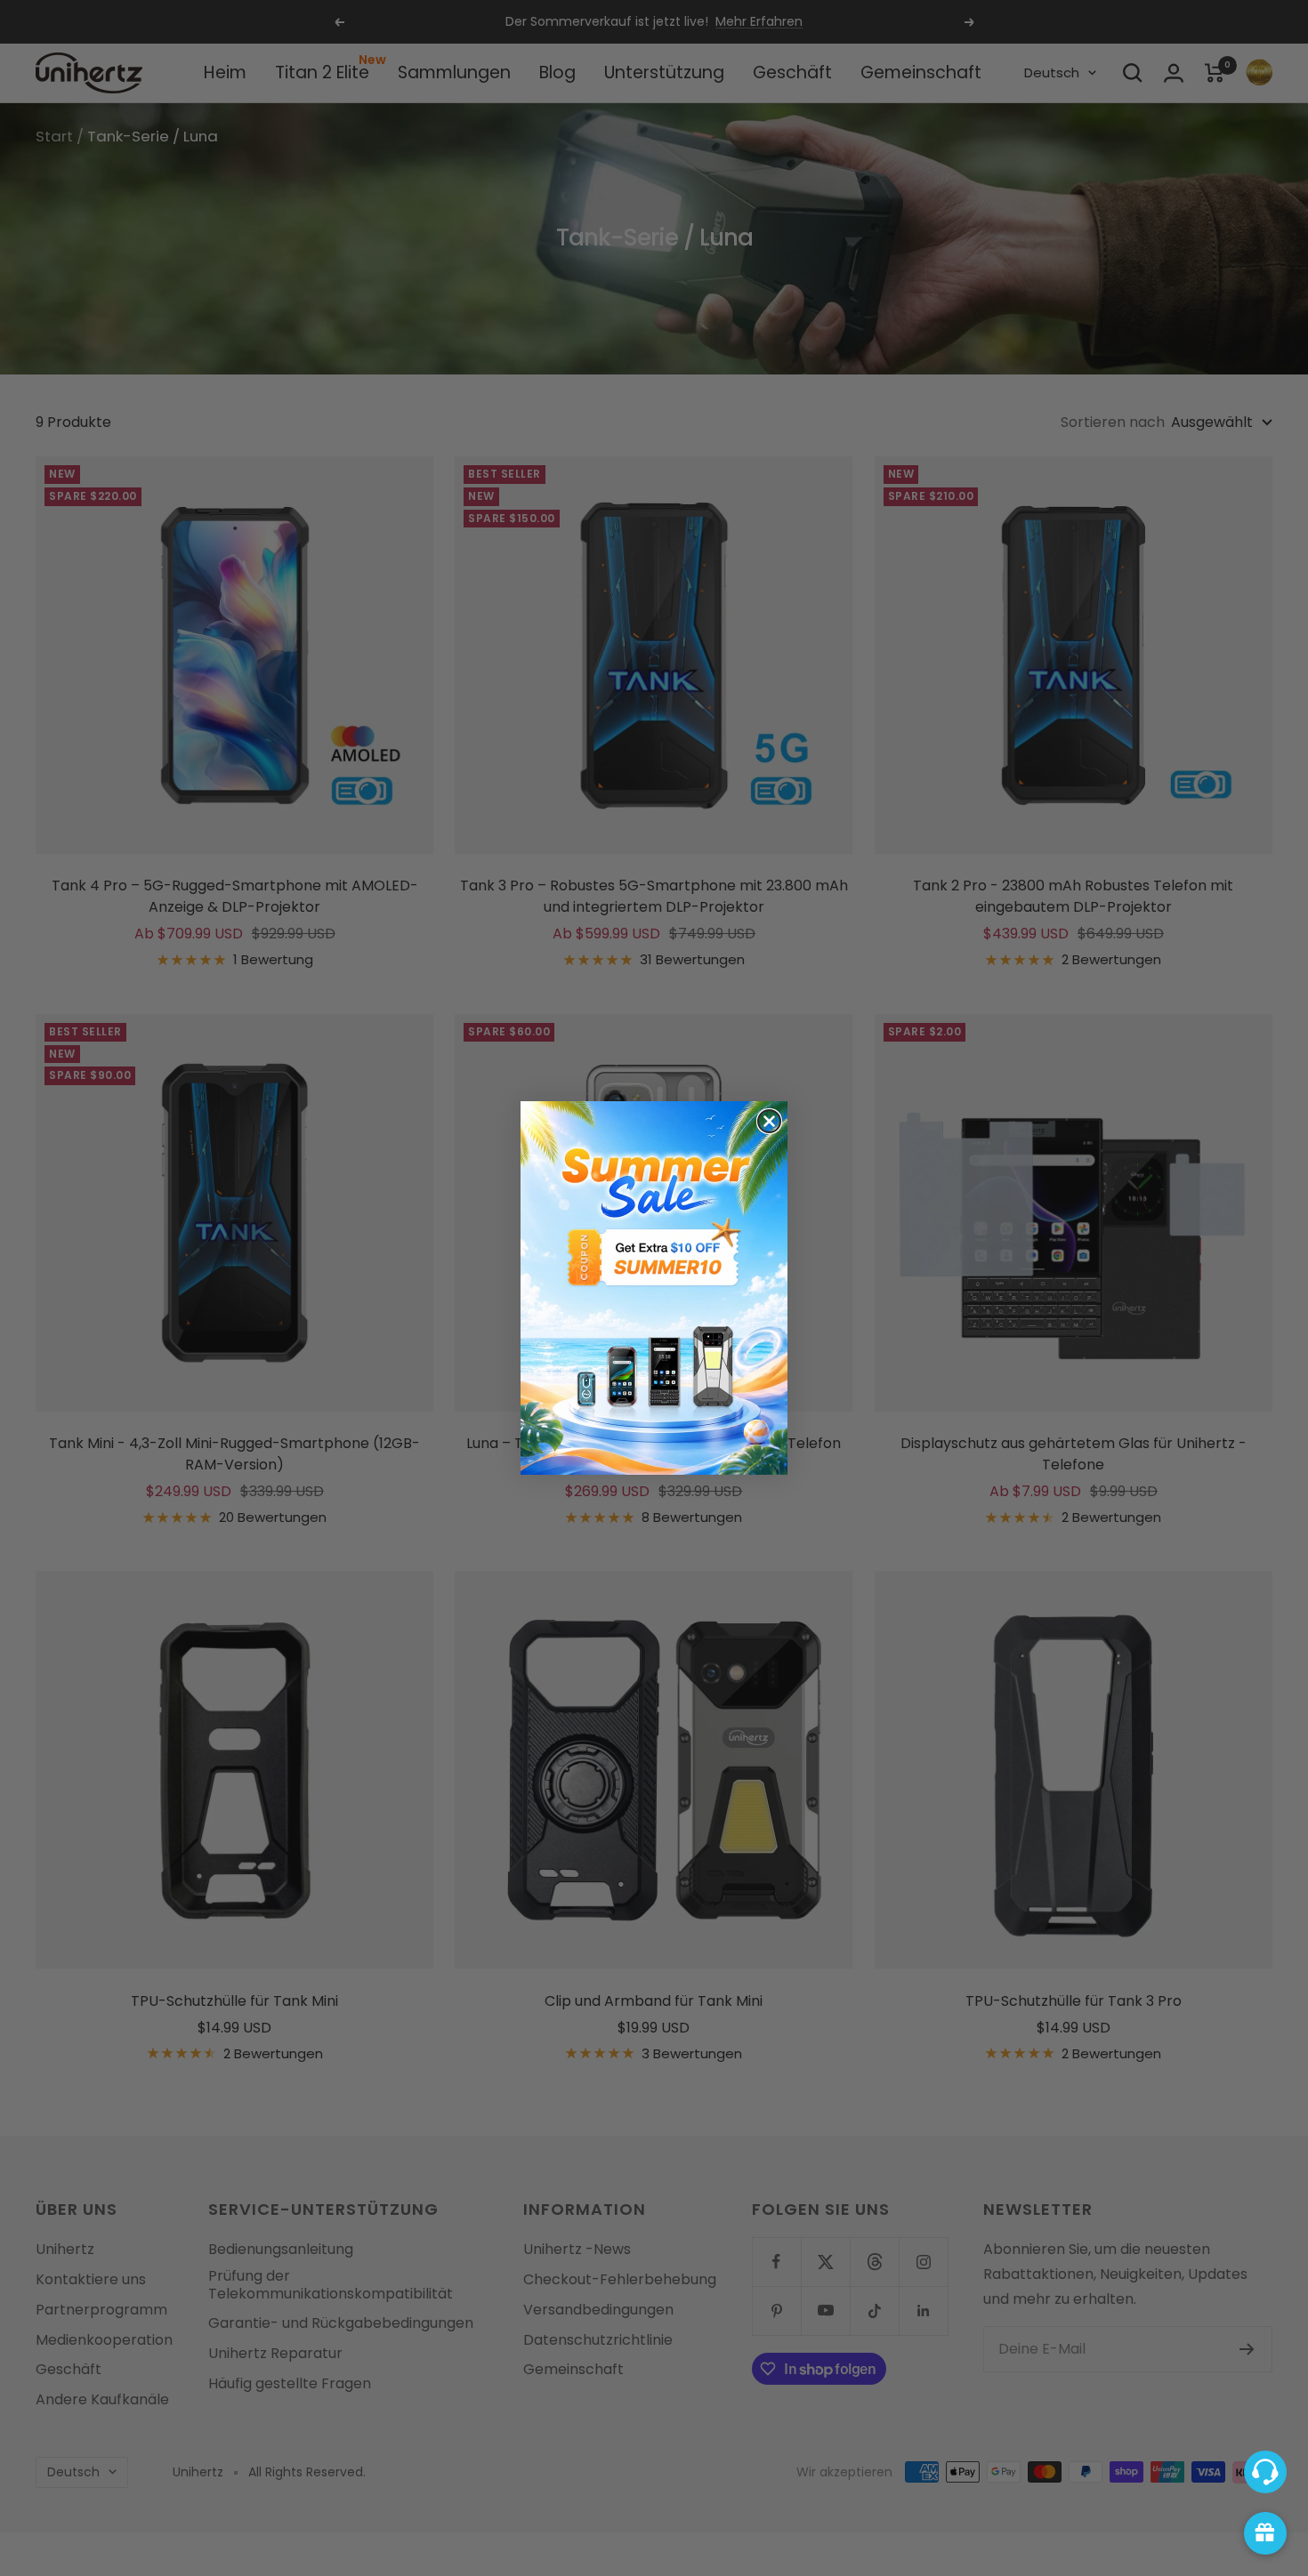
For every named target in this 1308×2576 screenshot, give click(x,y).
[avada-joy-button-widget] (1265, 2533)
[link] (654, 1288)
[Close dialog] (769, 1121)
